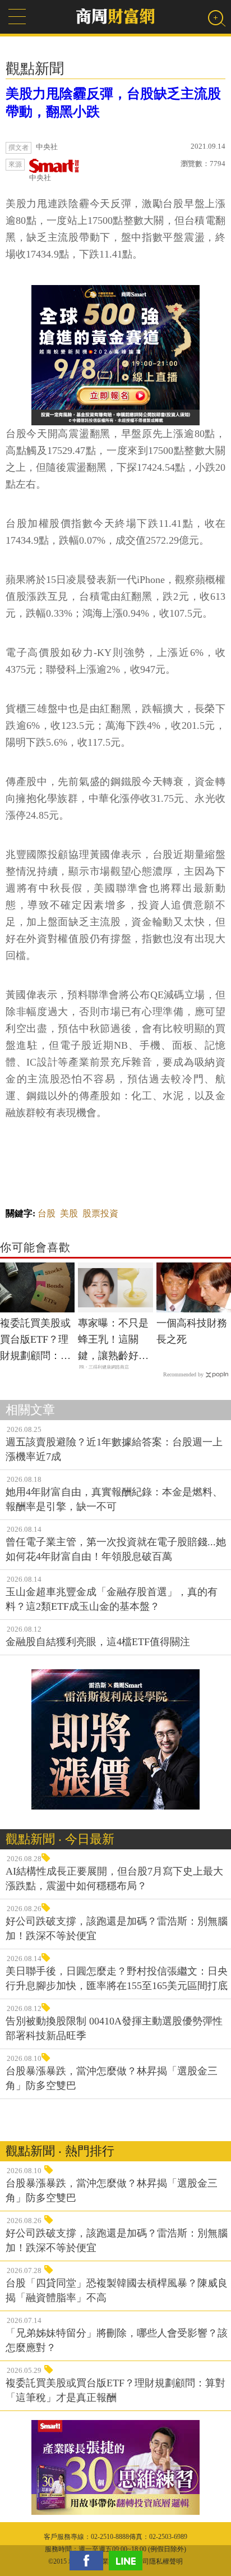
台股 (47, 1213)
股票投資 (100, 1213)
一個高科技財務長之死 (192, 1331)
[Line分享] (128, 2561)
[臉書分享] (89, 2561)
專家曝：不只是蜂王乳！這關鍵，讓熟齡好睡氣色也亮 (113, 1340)
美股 (69, 1213)
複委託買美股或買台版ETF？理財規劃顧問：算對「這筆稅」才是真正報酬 (35, 1340)
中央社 (40, 178)
